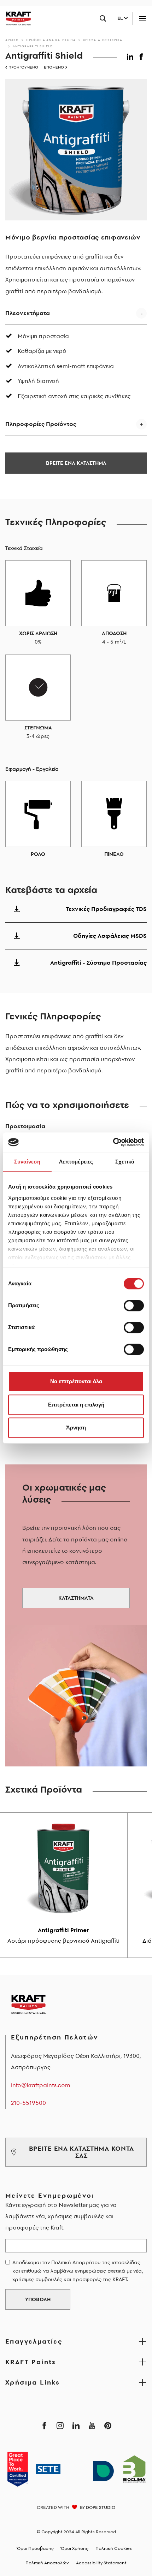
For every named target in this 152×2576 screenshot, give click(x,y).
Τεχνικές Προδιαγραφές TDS (106, 909)
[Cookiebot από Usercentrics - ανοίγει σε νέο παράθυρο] (113, 1142)
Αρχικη (12, 40)
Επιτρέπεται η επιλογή (76, 1405)
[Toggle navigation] (142, 19)
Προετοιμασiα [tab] (25, 1126)
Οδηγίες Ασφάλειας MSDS (110, 936)
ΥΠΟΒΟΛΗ (38, 2299)
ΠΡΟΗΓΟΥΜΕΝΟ (23, 67)
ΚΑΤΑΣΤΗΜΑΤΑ (76, 1598)
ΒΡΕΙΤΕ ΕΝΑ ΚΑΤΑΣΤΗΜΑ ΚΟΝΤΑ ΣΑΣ (82, 2152)
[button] (131, 55)
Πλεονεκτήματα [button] (28, 313)
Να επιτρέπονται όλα (76, 1381)
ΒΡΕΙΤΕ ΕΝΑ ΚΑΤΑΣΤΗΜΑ (76, 463)
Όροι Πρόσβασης (35, 2548)
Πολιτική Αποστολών (47, 2563)
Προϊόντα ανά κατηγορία (51, 40)
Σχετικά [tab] (125, 1162)
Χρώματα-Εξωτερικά (103, 40)
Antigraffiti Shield (33, 46)
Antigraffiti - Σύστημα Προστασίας (98, 963)
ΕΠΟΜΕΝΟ (54, 67)
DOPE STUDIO (101, 2507)
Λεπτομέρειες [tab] (76, 1162)
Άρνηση (76, 1428)
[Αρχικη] (16, 18)
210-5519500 (28, 2103)
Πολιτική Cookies (114, 2548)
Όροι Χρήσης (75, 2548)
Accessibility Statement (101, 2563)
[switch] (134, 1305)
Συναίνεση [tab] (27, 1162)
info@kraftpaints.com (41, 2085)
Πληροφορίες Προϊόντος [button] (41, 424)
